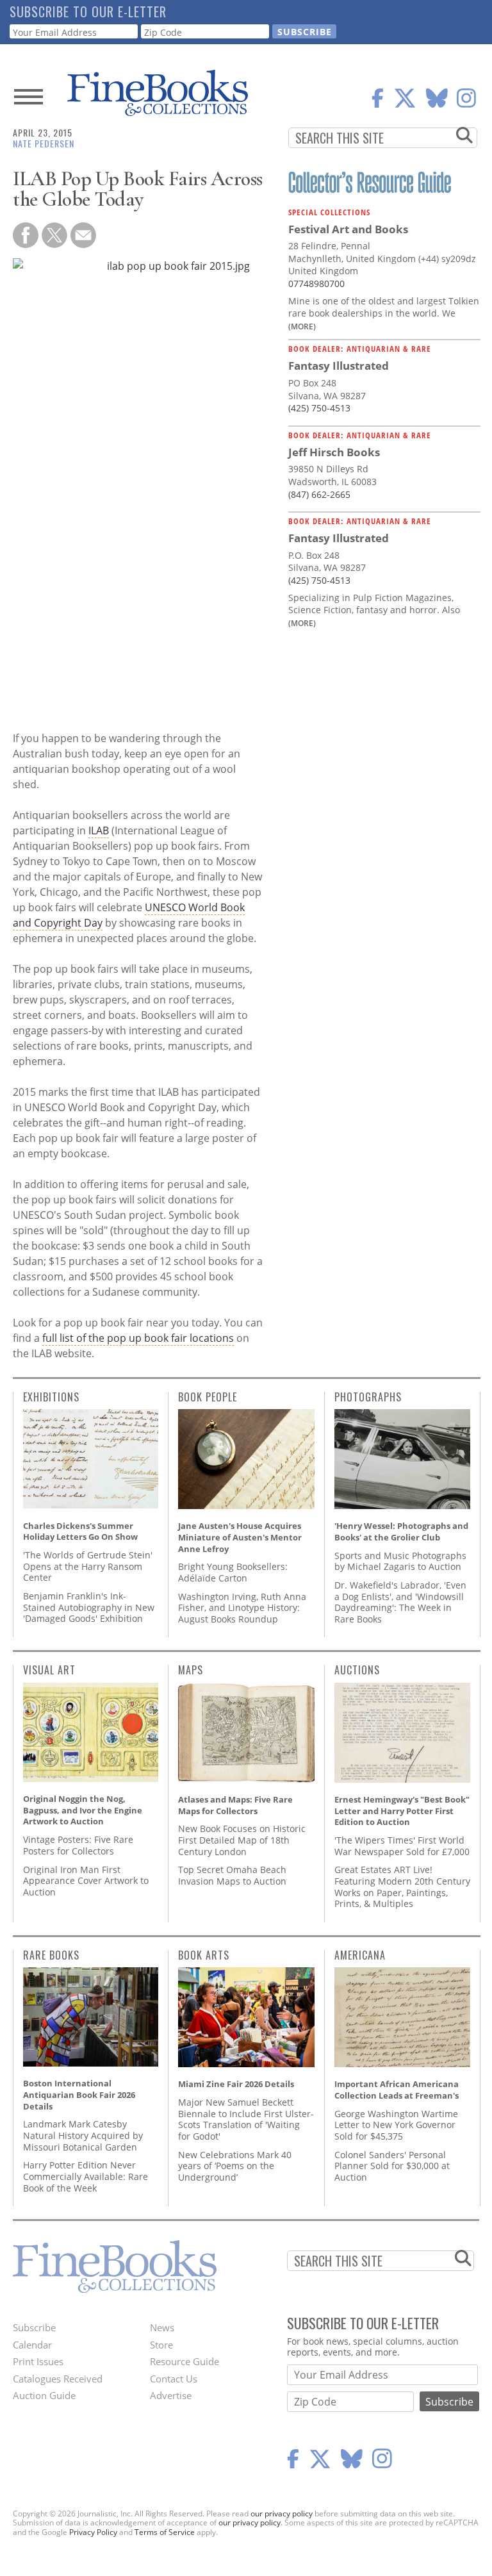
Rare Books (51, 1955)
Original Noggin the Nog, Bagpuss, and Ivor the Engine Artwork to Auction (83, 1810)
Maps (191, 1670)
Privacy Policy (93, 2532)
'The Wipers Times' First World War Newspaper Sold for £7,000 (402, 1846)
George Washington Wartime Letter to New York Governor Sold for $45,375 (396, 2125)
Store (161, 2345)
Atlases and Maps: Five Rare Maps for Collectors (235, 1805)
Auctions (357, 1670)
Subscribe (34, 2327)
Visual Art (49, 1670)
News (162, 2327)
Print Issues (38, 2361)
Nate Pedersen (44, 143)
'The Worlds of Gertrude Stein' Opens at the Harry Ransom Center (88, 1566)
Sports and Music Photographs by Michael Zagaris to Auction (400, 1561)
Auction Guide (44, 2395)
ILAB (99, 830)
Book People (208, 1397)
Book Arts (204, 1955)
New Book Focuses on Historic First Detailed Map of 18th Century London (242, 1840)
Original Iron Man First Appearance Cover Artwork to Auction (86, 1881)
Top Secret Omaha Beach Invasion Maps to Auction (232, 1875)
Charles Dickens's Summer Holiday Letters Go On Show (80, 1532)
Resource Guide (184, 2361)
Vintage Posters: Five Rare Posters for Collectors (78, 1845)
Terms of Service (165, 2532)
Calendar (32, 2345)
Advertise (171, 2395)
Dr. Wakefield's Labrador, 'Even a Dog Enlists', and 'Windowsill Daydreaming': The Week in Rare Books (400, 1602)
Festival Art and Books (348, 229)
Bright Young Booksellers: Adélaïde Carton (233, 1572)
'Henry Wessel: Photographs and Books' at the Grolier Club (401, 1532)
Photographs (368, 1397)
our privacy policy (282, 2514)
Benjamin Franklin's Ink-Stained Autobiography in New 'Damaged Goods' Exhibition (89, 1607)
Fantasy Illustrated (339, 366)
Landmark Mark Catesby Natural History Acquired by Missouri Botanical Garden (83, 2135)
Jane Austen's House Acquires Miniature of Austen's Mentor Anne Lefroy (240, 1537)
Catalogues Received (58, 2379)
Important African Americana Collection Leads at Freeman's (397, 2090)
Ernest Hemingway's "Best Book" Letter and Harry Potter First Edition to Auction (402, 1811)
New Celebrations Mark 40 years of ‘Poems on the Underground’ (235, 2166)
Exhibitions (51, 1397)
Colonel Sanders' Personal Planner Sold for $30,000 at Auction (392, 2166)
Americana (360, 1955)
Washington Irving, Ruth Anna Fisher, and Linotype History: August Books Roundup (242, 1608)
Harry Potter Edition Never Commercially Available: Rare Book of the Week (86, 2176)
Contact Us (174, 2379)
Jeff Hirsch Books (334, 452)
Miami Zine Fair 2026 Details (236, 2084)
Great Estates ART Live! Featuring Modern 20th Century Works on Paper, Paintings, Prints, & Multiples (402, 1887)
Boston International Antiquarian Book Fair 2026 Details (79, 2094)
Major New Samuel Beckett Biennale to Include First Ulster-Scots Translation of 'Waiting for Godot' (246, 2119)
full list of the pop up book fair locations (138, 1338)
